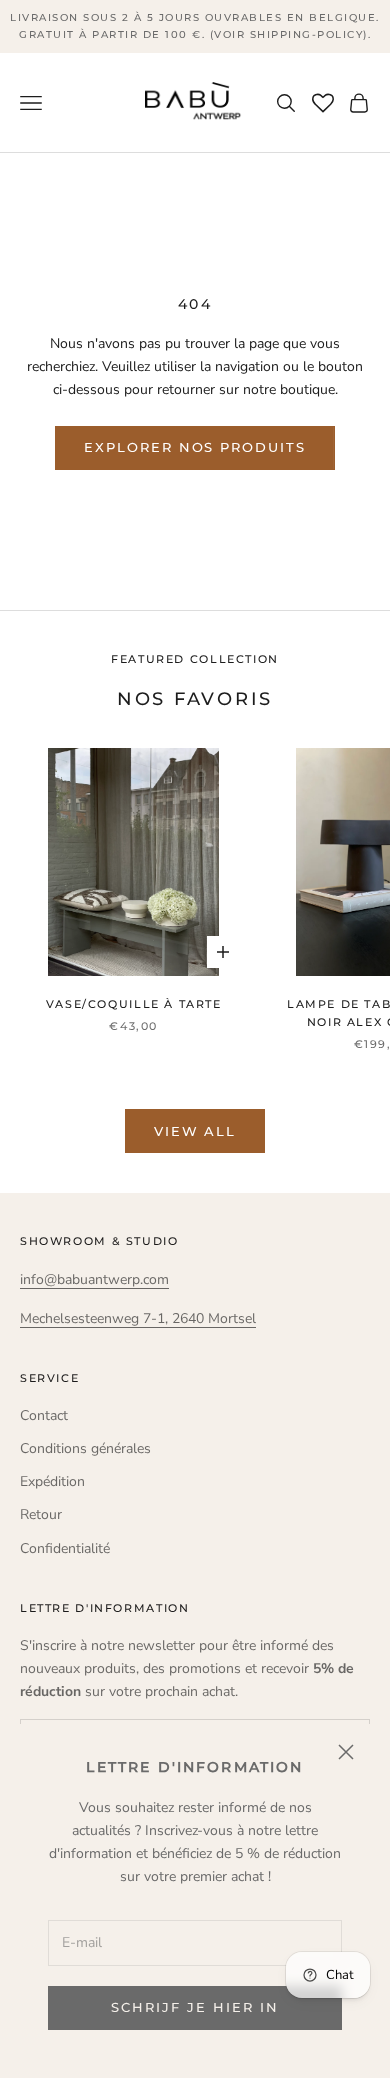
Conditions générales (85, 1448)
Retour (41, 1514)
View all (195, 1131)
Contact (44, 1415)
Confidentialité (65, 1548)
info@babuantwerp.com (94, 1279)
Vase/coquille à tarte (134, 1004)
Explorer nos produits (195, 447)
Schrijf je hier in (194, 2007)
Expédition (52, 1481)
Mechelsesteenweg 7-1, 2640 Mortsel (138, 1318)
